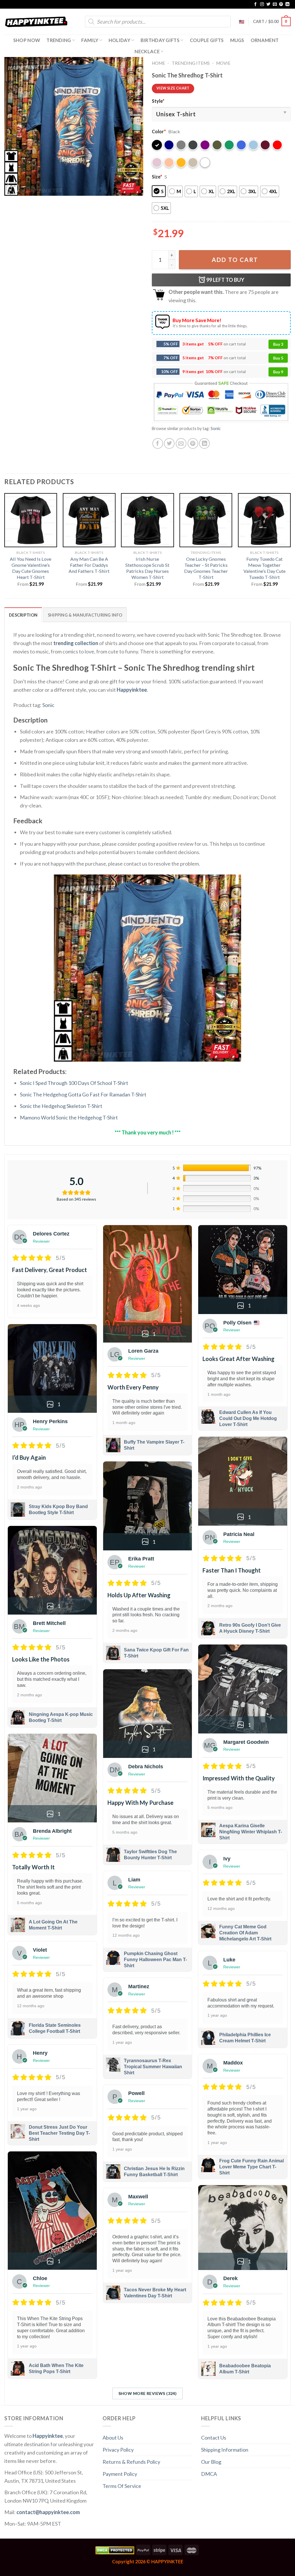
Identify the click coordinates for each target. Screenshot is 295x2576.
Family (90, 40)
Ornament (265, 40)
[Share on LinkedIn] (204, 443)
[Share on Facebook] (158, 443)
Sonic (216, 428)
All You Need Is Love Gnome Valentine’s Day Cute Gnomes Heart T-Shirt (31, 568)
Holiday (119, 40)
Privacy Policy (118, 2450)
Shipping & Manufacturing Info (85, 615)
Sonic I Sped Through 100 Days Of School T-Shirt (74, 1083)
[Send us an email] (275, 4)
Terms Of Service (122, 2486)
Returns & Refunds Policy (131, 2462)
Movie (223, 63)
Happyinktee (132, 690)
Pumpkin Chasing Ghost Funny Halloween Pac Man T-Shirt (155, 1960)
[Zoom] (13, 188)
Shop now (27, 40)
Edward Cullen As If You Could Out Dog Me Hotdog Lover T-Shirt (248, 1418)
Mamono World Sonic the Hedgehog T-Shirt (69, 1117)
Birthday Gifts (160, 40)
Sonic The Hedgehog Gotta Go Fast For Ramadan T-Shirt (83, 1094)
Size (157, 177)
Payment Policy (120, 2474)
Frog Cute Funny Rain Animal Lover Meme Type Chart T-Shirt (251, 2167)
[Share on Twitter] (169, 443)
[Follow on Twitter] (268, 4)
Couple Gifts (207, 40)
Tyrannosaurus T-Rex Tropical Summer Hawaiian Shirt (153, 2067)
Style (158, 101)
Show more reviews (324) (148, 2393)
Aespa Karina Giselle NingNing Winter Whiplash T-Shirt (251, 1832)
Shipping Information (225, 2450)
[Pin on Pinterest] (193, 443)
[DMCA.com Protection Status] (115, 2550)
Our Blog (211, 2462)
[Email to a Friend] (181, 443)
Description (23, 615)
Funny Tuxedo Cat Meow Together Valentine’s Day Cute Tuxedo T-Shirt (264, 568)
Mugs (237, 40)
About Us (113, 2438)
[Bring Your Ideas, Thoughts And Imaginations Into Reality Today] (36, 22)
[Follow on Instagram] (262, 4)
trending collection (76, 643)
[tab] (23, 615)
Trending (59, 40)
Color (159, 131)
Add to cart (235, 260)
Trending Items (191, 63)
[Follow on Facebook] (256, 4)
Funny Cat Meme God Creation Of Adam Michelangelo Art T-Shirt (245, 1933)
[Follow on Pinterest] (281, 4)
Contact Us (214, 2438)
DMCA (209, 2474)
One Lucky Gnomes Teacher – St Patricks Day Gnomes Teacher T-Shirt (206, 568)
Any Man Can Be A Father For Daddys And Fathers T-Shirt (89, 565)
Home (158, 63)
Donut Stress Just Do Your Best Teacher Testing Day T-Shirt (59, 2133)
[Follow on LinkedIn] (288, 4)
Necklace (147, 51)
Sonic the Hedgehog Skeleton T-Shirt (61, 1106)
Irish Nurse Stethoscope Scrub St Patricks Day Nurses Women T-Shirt (147, 568)
